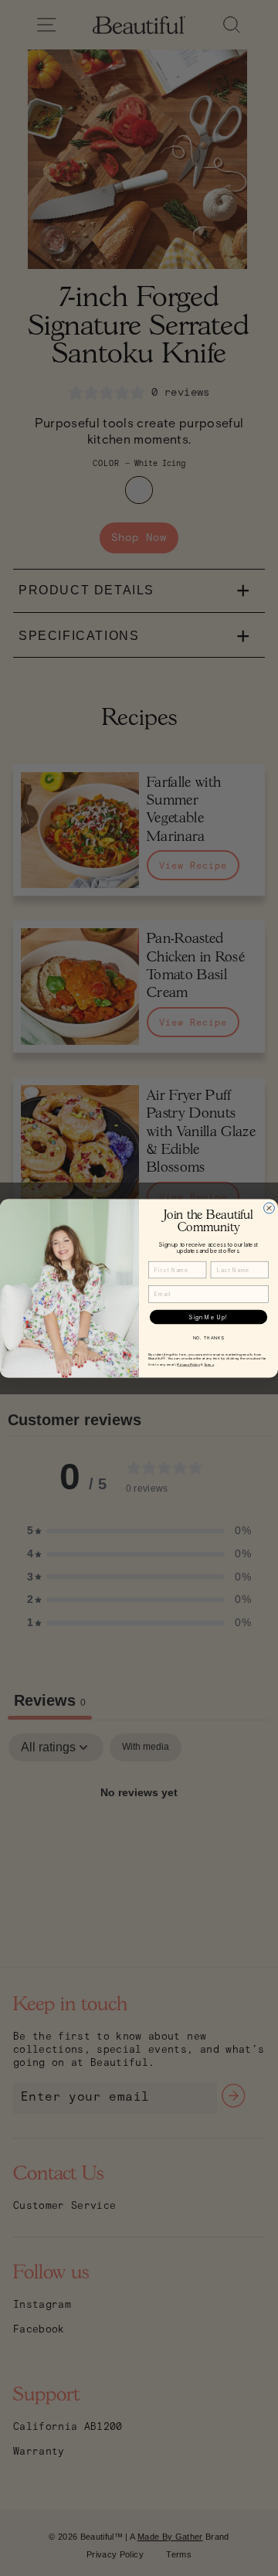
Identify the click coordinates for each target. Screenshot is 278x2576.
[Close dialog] (270, 1208)
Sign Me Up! (209, 1316)
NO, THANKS (209, 1338)
